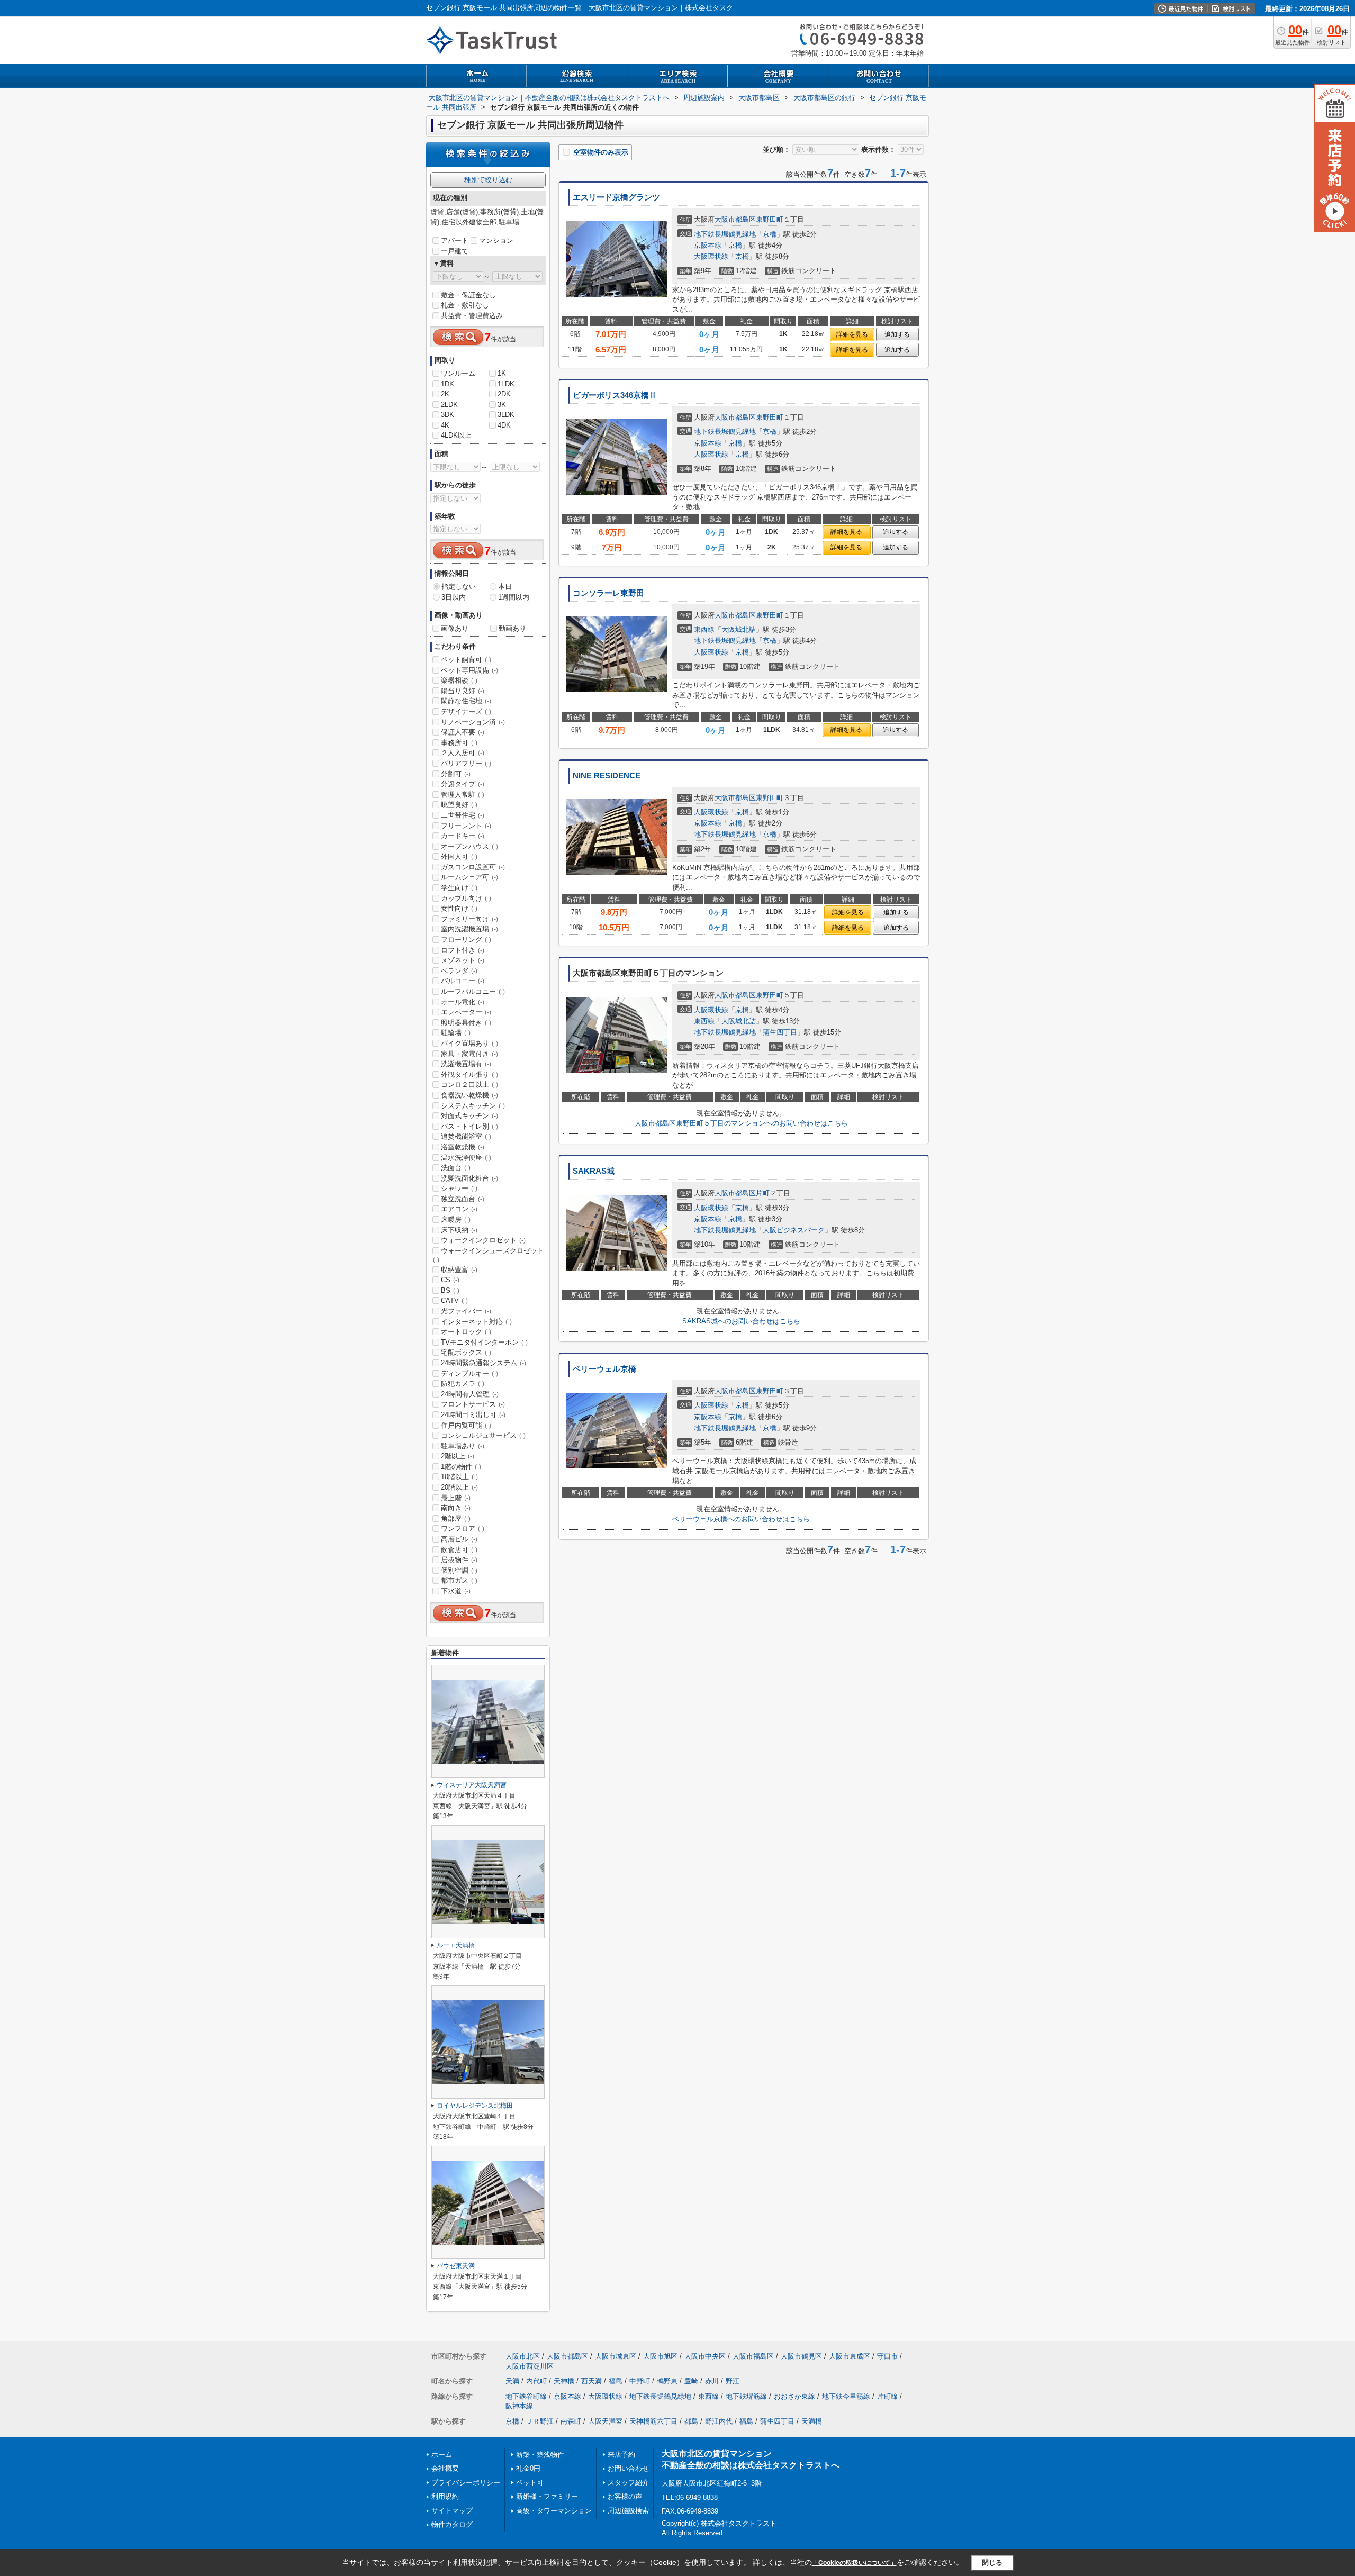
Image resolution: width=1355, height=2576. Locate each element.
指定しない (459, 587)
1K (502, 373)
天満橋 (812, 2421)
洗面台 (456, 1168)
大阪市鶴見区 (801, 2356)
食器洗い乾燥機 (469, 1095)
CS (450, 1280)
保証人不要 (463, 732)
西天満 (591, 2381)
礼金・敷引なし (465, 305)
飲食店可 (459, 1550)
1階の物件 (461, 1467)
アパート (455, 241)
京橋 (770, 234)
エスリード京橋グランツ (616, 197)
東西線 (704, 629)
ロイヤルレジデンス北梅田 (475, 2106)
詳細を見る (852, 334)
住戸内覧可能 (466, 1425)
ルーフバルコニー (473, 991)
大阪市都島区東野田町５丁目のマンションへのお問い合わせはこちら (741, 1123)
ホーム (442, 2455)
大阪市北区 (523, 2356)
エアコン (459, 1209)
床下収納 (459, 1230)
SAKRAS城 (594, 1171)
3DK (448, 415)
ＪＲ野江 (540, 2421)
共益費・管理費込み (472, 316)
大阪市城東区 (616, 2356)
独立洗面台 (463, 1199)
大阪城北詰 (739, 629)
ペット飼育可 (466, 660)
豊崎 (691, 2381)
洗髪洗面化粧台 (469, 1178)
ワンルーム (458, 373)
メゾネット (463, 960)
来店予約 (621, 2455)
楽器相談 (459, 680)
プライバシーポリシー (466, 2483)
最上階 (456, 1498)
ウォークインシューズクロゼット (489, 1255)
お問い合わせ (628, 2468)
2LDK (449, 405)
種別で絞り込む (488, 180)
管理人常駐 (463, 795)
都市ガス (459, 1580)
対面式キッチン (469, 1116)
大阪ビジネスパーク (794, 1230)
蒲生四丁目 (780, 1032)
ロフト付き (463, 950)
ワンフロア (463, 1529)
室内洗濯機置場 (469, 929)
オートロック (466, 1332)
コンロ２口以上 (469, 1085)
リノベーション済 (473, 722)
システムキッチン (473, 1106)
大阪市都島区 (735, 219)
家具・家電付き (469, 1054)
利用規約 (445, 2496)
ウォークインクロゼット (483, 1240)
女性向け (459, 908)
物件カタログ (452, 2524)
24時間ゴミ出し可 (473, 1415)
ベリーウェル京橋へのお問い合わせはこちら (741, 1519)
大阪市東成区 (850, 2356)
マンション (496, 241)
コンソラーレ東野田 (608, 593)
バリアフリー (466, 763)
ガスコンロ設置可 (473, 867)
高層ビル (459, 1539)
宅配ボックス (466, 1352)
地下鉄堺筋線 (746, 2396)
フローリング (466, 940)
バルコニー (463, 981)
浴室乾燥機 (463, 1147)
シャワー (459, 1188)
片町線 (887, 2396)
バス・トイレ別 (469, 1126)
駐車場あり (463, 1446)
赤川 (712, 2381)
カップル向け (466, 898)
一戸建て (455, 251)
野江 (733, 2381)
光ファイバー (466, 1311)
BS (450, 1290)
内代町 (536, 2381)
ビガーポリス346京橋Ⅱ (615, 395)
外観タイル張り (469, 1074)
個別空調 (459, 1570)
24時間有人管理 (470, 1394)
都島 (691, 2421)
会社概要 (445, 2468)
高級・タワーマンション (554, 2511)
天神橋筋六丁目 (653, 2421)
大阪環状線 (711, 256)
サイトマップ (452, 2511)
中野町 (640, 2381)
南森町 (571, 2421)
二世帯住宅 (463, 815)
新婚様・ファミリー (547, 2496)
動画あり (512, 628)
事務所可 (459, 743)
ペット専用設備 (469, 670)
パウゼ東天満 (456, 2266)
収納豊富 (459, 1270)
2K (445, 394)
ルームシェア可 (469, 877)
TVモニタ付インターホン (484, 1342)
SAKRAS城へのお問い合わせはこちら (741, 1321)
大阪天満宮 (605, 2421)
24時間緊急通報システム (484, 1363)
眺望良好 (459, 805)
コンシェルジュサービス (483, 1435)
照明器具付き (466, 1023)
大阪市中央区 (705, 2356)
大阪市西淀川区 (530, 2366)
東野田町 (770, 219)
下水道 (456, 1591)
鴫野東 (667, 2381)
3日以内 (454, 597)
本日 (505, 587)
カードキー (463, 836)
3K (502, 405)
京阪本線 (708, 245)
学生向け (459, 888)
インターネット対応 (476, 1322)
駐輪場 (456, 1033)
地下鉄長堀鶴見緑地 (725, 234)
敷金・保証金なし (468, 295)
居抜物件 (459, 1560)
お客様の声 (625, 2496)
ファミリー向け (469, 919)
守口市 (887, 2356)
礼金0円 (528, 2468)
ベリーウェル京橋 (604, 1369)
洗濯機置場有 (466, 1064)
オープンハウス (469, 846)
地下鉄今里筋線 (846, 2396)
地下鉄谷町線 (526, 2396)
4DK (504, 425)
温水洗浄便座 (466, 1158)
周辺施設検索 (628, 2511)
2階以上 (458, 1456)
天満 (512, 2381)
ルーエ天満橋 (456, 1945)
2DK (504, 394)
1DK (448, 384)
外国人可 (459, 856)
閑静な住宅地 (466, 701)
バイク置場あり (469, 1043)
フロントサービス (473, 1404)
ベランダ (459, 971)
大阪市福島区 (753, 2356)
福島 (616, 2381)
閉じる (992, 2563)
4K (445, 425)
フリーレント (466, 826)
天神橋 (564, 2381)
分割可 (456, 774)
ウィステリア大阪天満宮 (472, 1785)
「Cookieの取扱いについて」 (854, 2563)
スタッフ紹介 (628, 2483)
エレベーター (466, 1012)
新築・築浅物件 (540, 2455)
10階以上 (459, 1477)
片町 (763, 1193)
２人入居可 (463, 753)
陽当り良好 (463, 691)
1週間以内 (514, 597)
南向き (456, 1508)
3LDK (506, 415)
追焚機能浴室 (466, 1136)
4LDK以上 (456, 435)
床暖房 (456, 1219)
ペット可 (530, 2483)
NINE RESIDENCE (607, 776)
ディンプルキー (469, 1373)
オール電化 (463, 1002)
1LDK (506, 384)
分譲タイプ (463, 784)
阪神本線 (519, 2406)
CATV (454, 1300)
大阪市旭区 (660, 2356)
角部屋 (456, 1518)
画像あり (455, 628)
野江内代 (719, 2421)
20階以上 (459, 1487)
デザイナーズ (466, 711)
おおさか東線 (794, 2396)
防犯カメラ (463, 1384)
